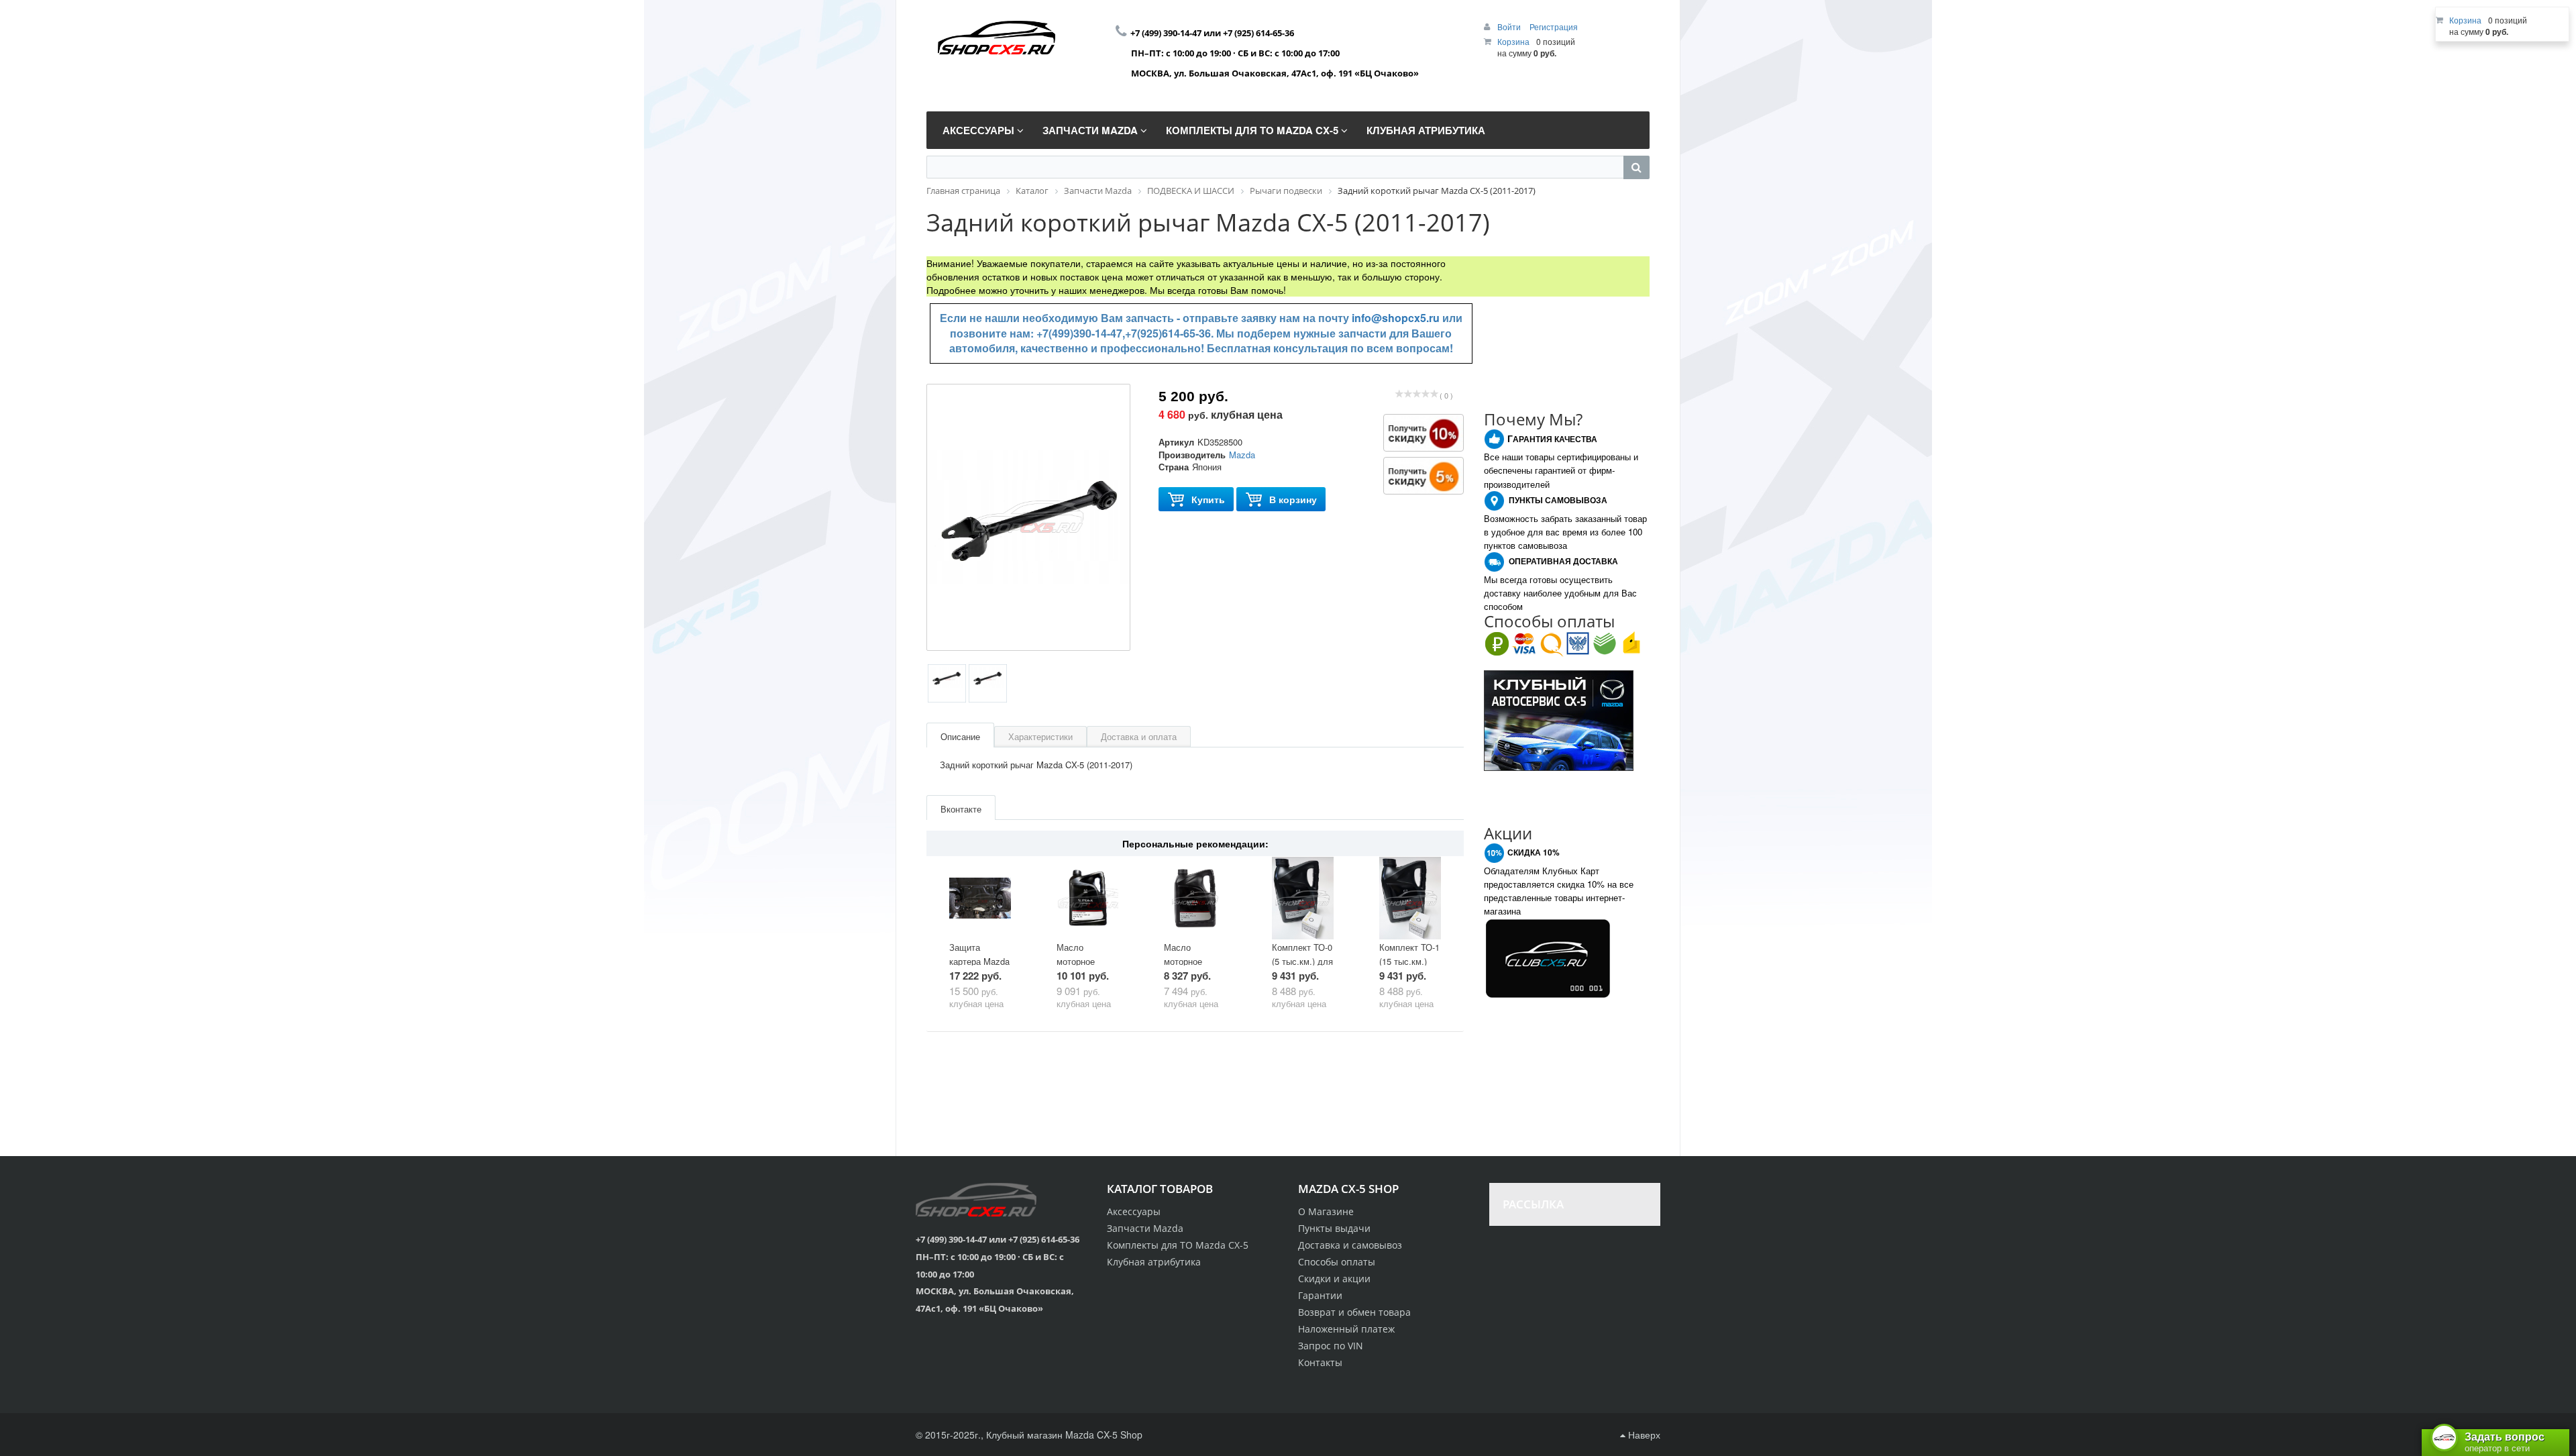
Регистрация (1554, 27)
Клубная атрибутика (1154, 1262)
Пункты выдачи (1334, 1228)
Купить (1208, 499)
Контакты (1320, 1362)
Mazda (1242, 455)
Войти (1510, 27)
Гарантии (1320, 1295)
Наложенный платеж (1346, 1329)
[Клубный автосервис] (1559, 719)
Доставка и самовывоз (1350, 1245)
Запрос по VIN (1331, 1346)
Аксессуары (1134, 1211)
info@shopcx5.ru (1396, 318)
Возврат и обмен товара (1354, 1312)
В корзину (1293, 499)
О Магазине (1326, 1211)
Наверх (1643, 1435)
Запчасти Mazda (1145, 1228)
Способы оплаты (1337, 1262)
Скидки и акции (1334, 1279)
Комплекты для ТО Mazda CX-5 (1178, 1245)
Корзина (1513, 41)
